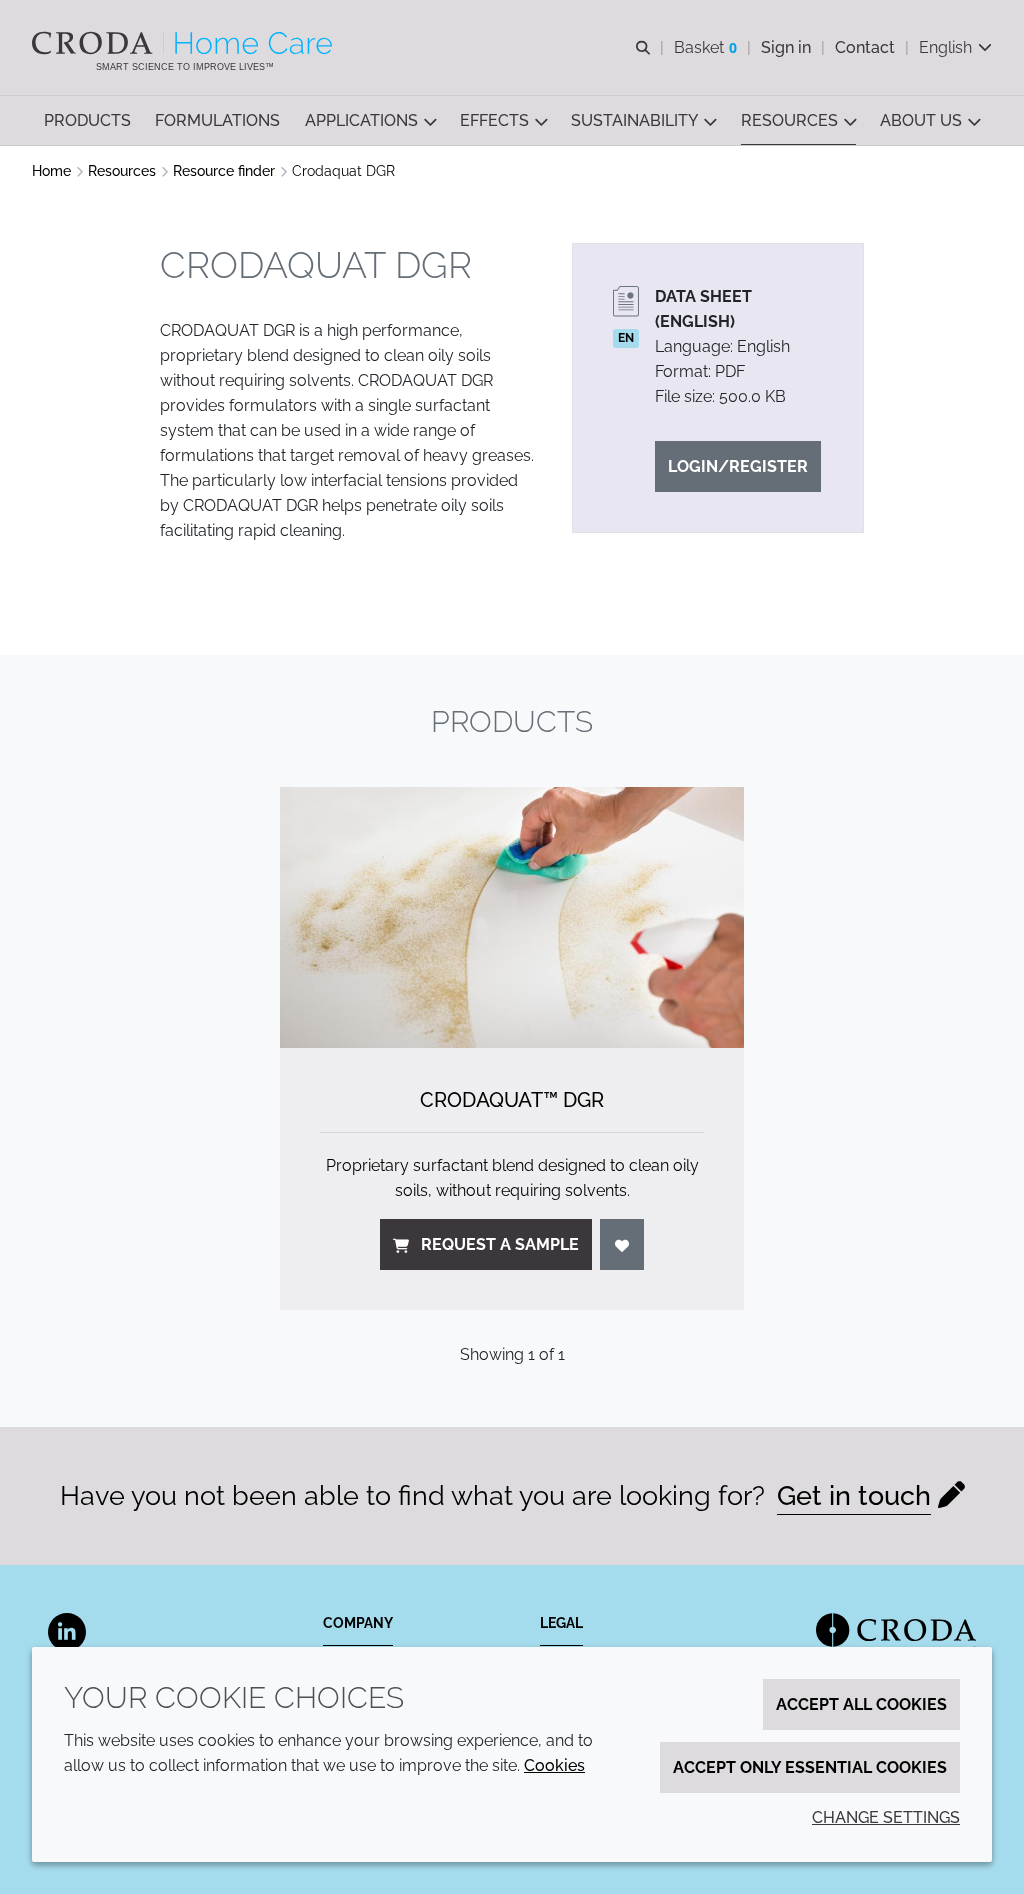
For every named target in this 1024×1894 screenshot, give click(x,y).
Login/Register (738, 466)
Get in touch (854, 1495)
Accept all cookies (861, 1704)
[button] (87, 120)
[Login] (622, 1244)
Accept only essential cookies (810, 1767)
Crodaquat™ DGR (512, 1100)
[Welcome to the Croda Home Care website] (184, 43)
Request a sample (500, 1244)
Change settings (886, 1817)
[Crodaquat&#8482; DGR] (512, 917)
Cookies (554, 1765)
